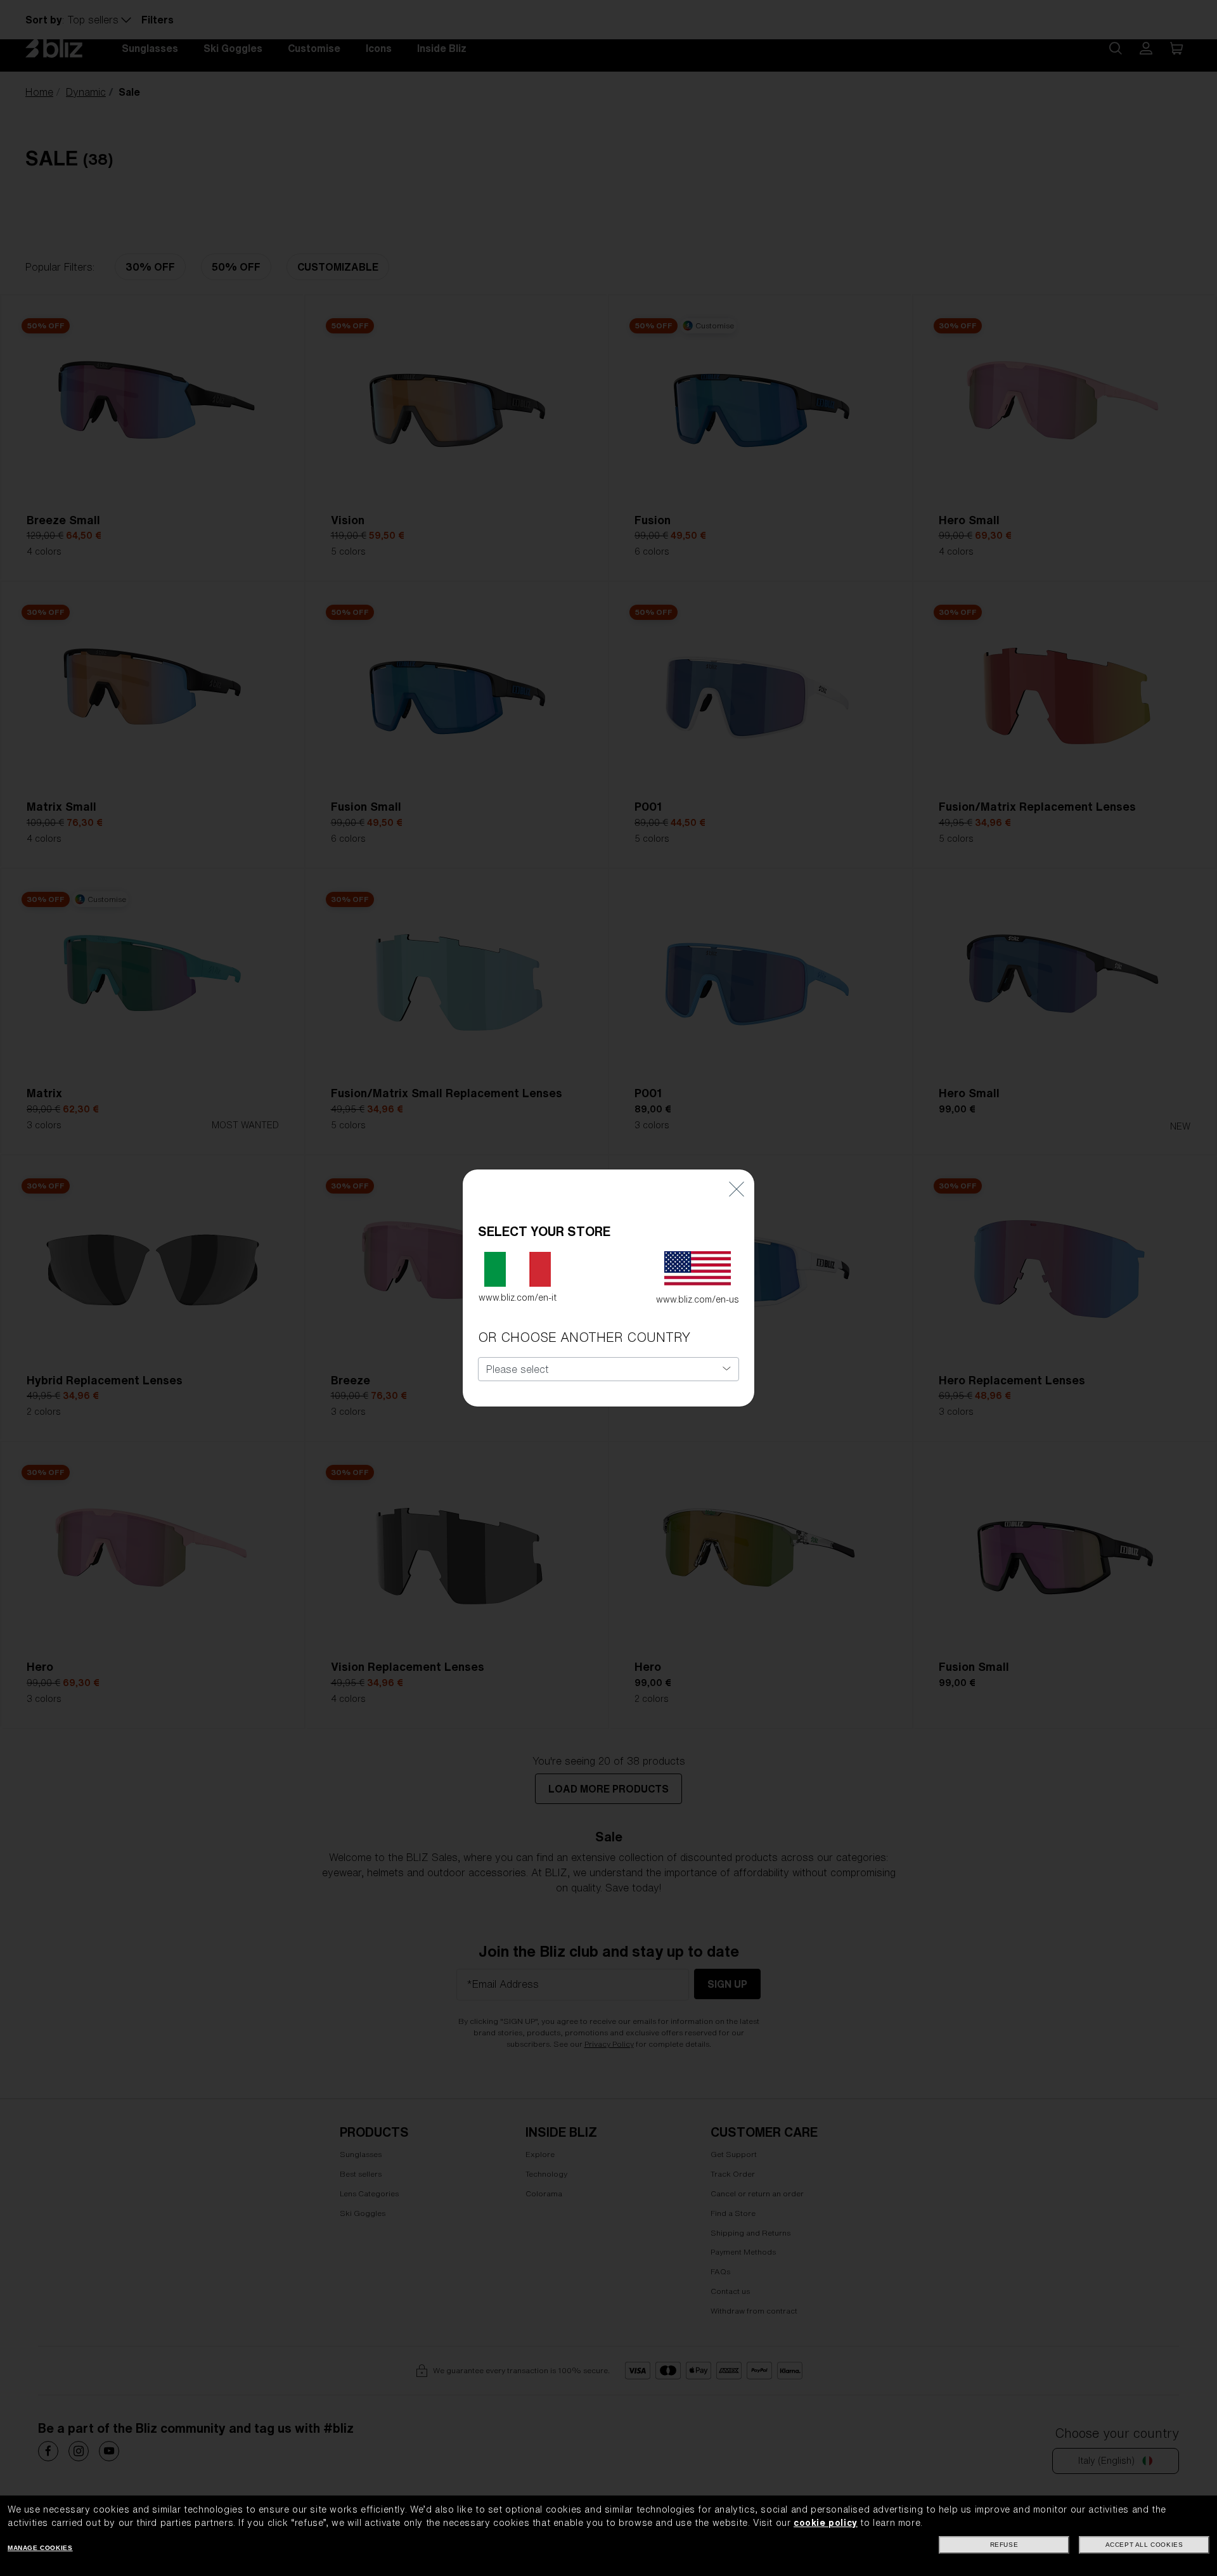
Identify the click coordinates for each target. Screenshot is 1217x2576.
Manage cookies (40, 2548)
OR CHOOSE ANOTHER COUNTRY (584, 1337)
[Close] (737, 1188)
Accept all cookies (1144, 2545)
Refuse (1004, 2545)
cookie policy (826, 2523)
